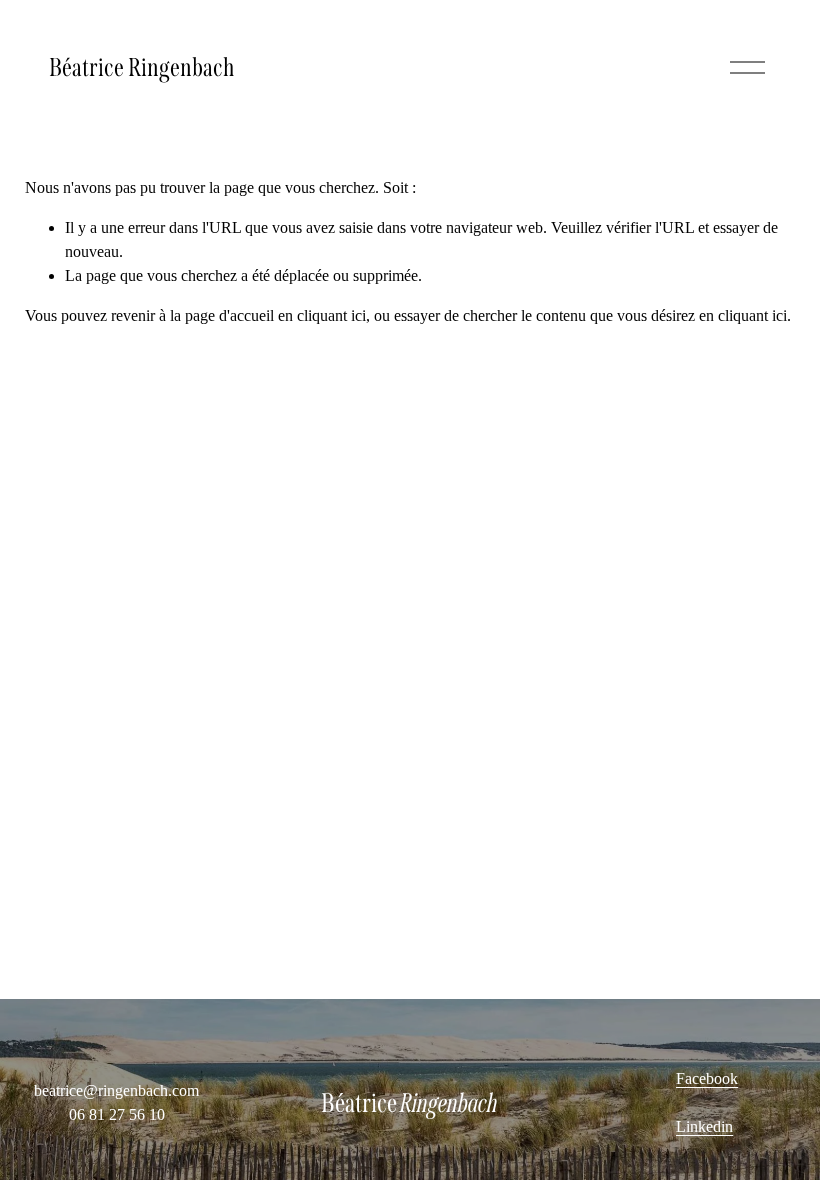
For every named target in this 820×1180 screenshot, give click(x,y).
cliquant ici (331, 315)
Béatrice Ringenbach (141, 67)
